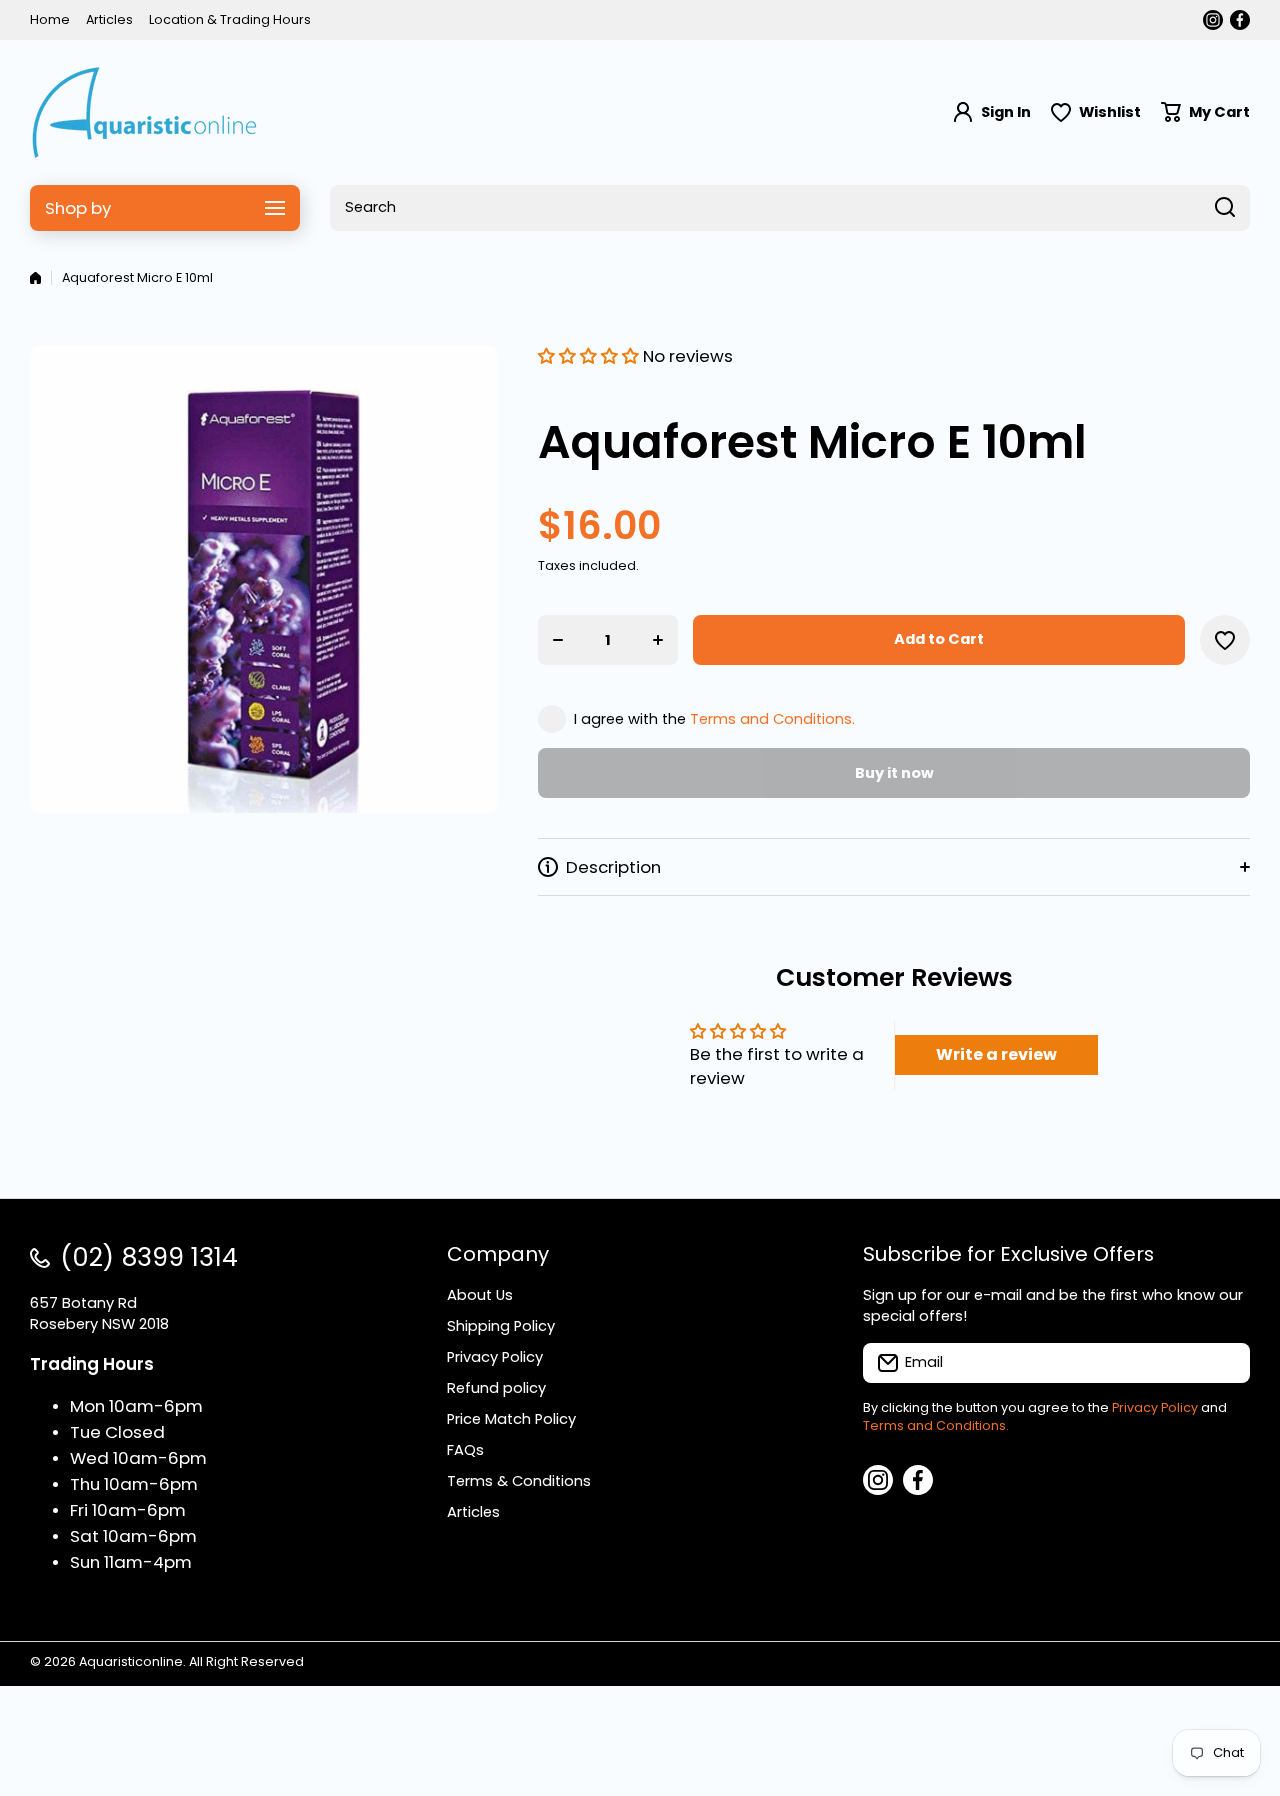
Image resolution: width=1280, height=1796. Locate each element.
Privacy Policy (1155, 1407)
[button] (1205, 112)
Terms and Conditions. (772, 719)
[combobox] (790, 208)
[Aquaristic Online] (145, 112)
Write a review (996, 1054)
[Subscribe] (1225, 1363)
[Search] (1225, 208)
